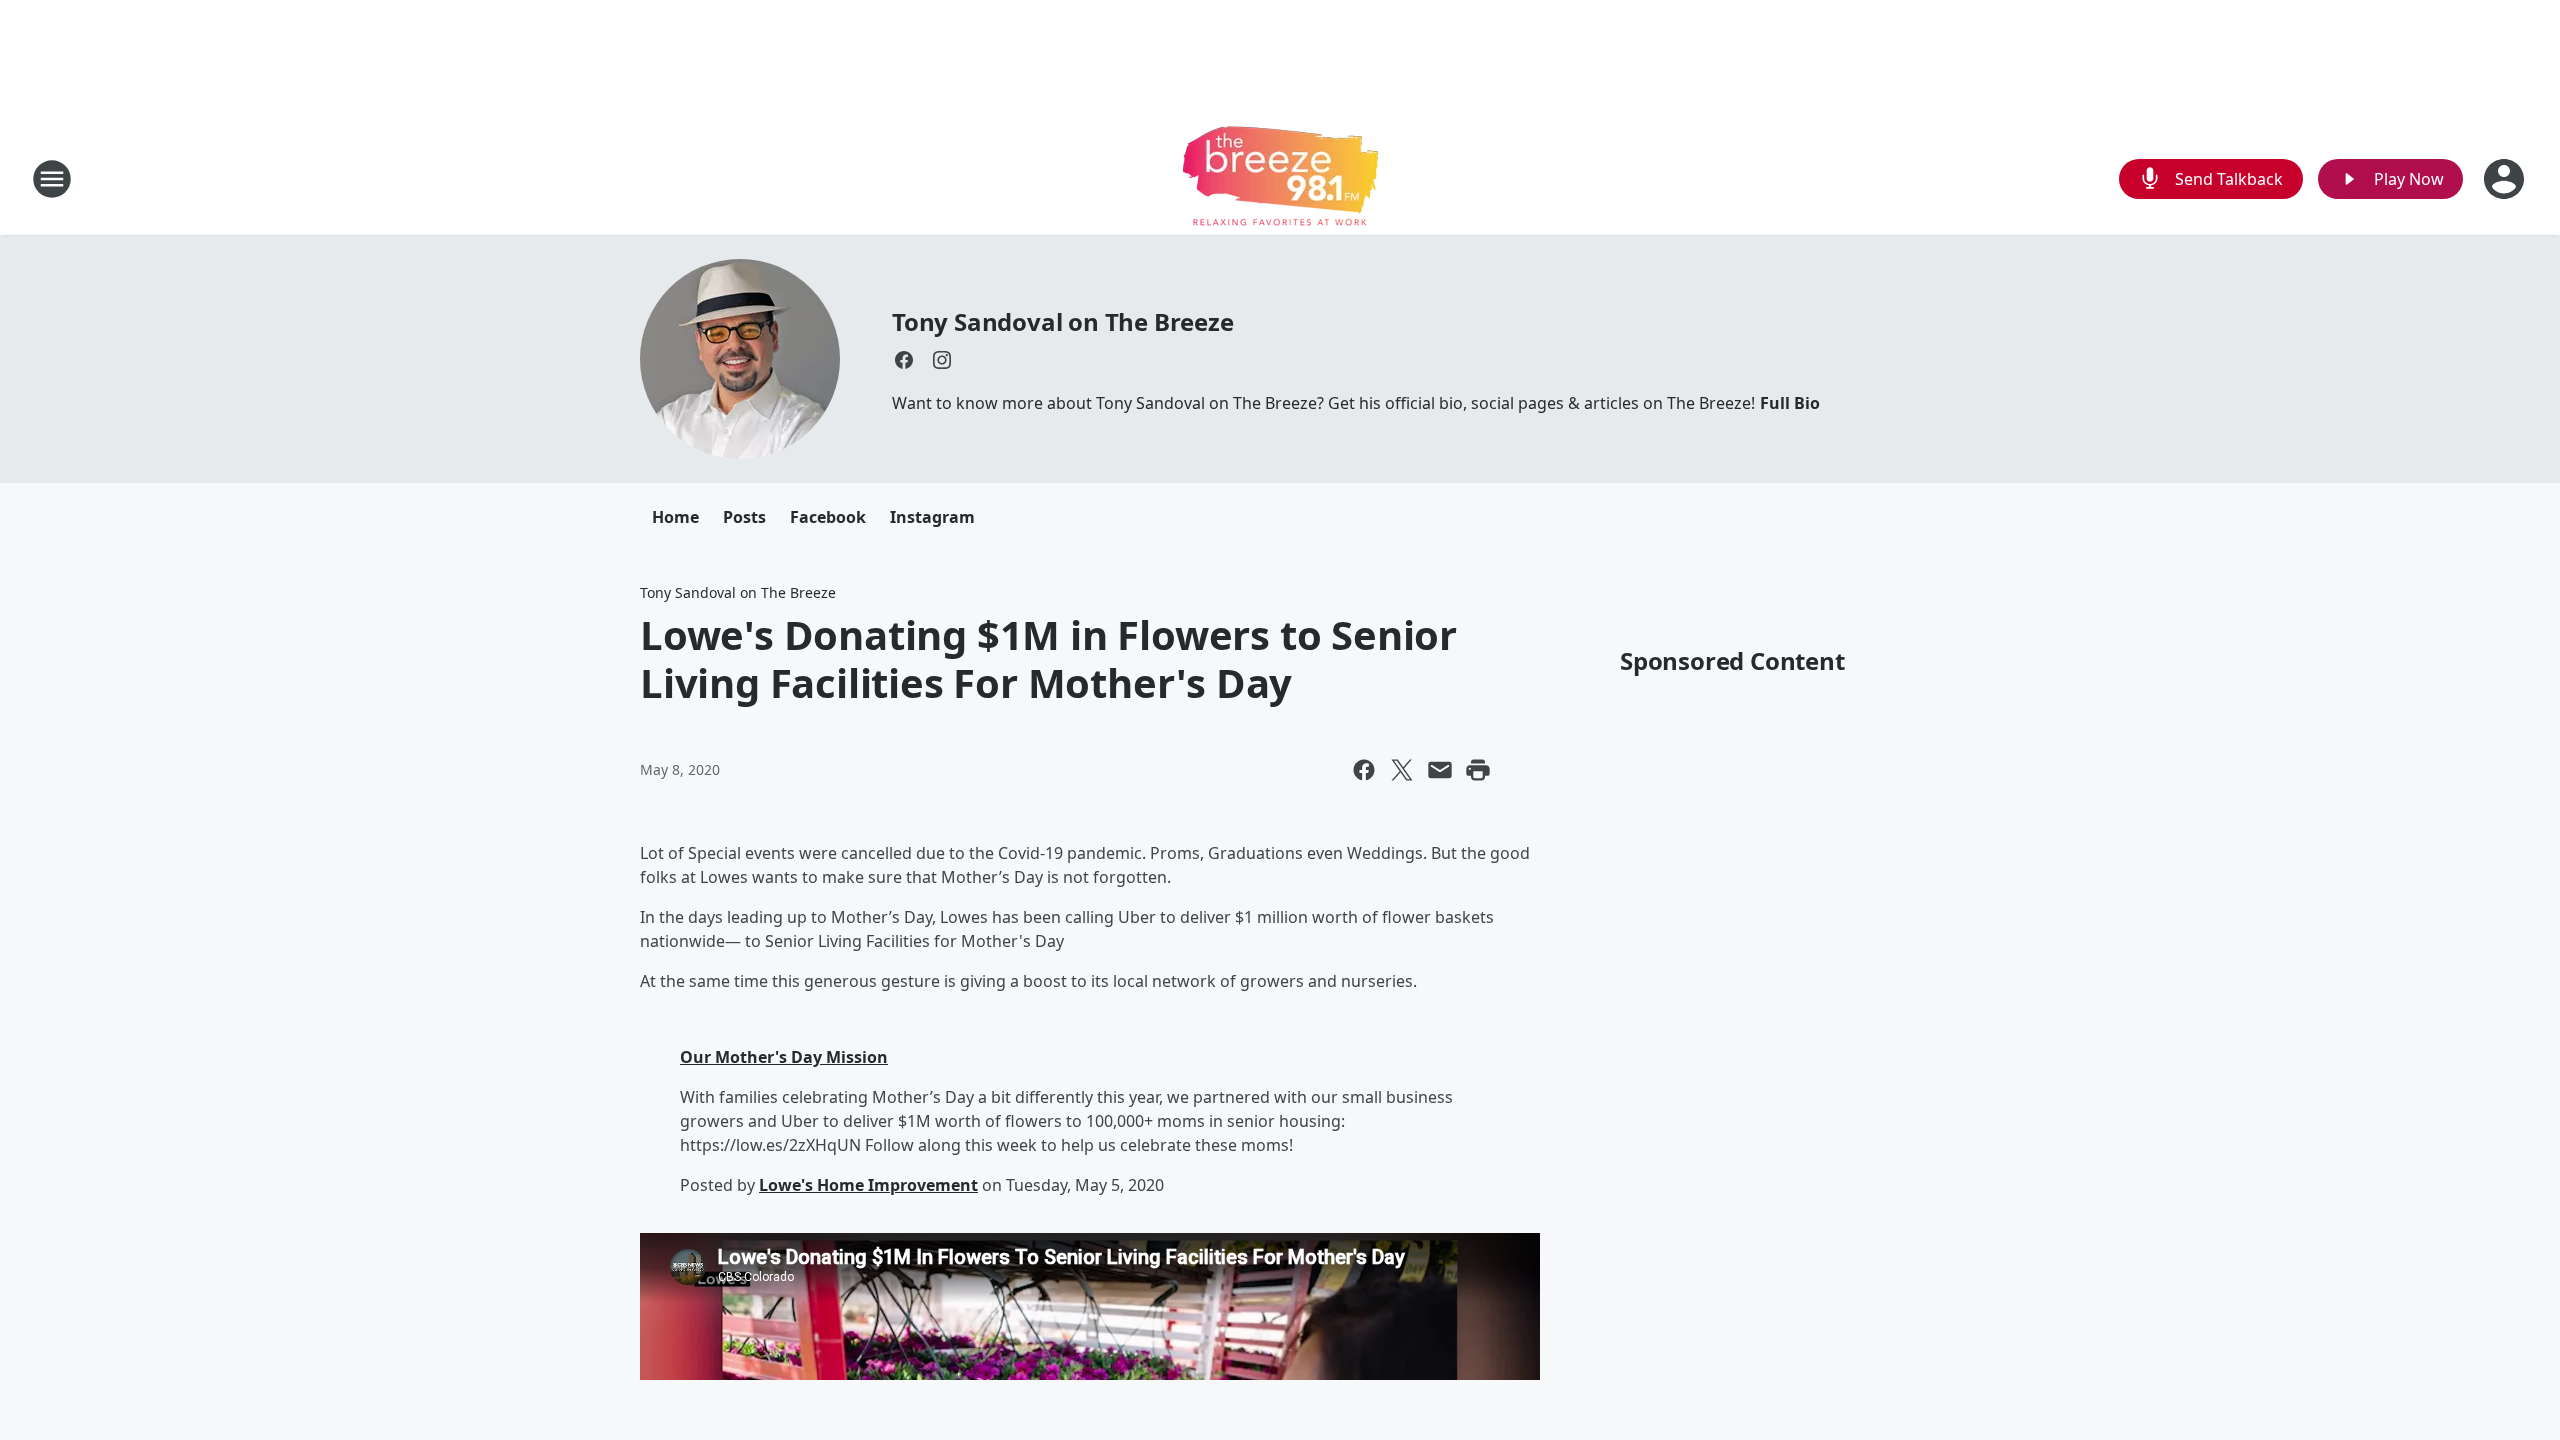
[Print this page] (1478, 770)
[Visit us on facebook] (904, 360)
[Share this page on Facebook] (1364, 770)
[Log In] (2506, 179)
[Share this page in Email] (1440, 770)
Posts (744, 517)
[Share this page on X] (1402, 770)
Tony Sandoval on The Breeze (1063, 321)
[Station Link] (1280, 178)
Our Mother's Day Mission (784, 1057)
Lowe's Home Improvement (868, 1185)
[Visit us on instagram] (942, 360)
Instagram (932, 517)
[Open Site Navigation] (52, 179)
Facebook (828, 517)
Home (675, 517)
